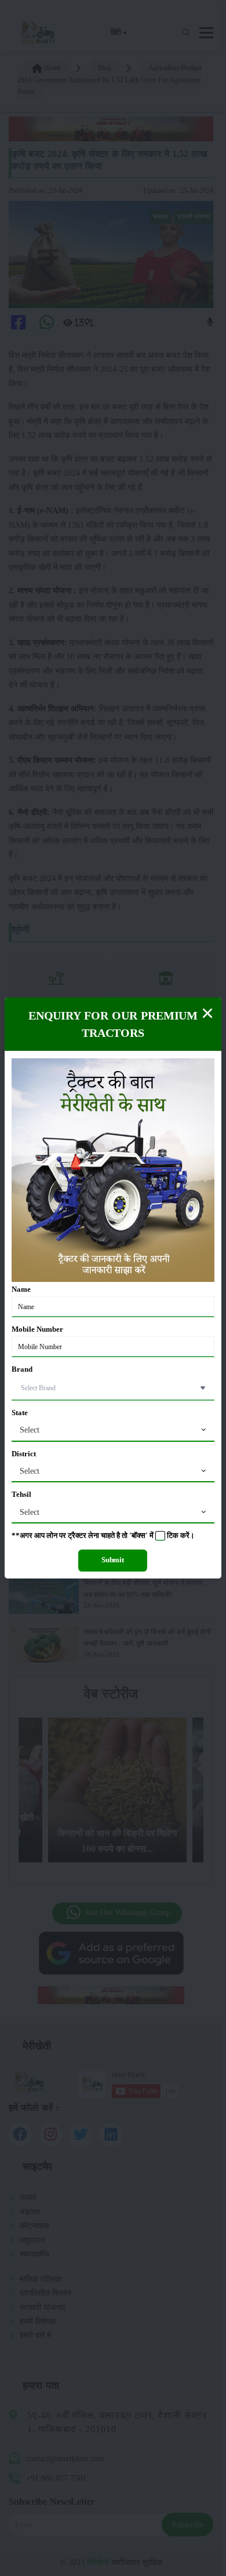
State (20, 1413)
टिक (173, 1536)
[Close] (207, 1013)
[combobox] (113, 1430)
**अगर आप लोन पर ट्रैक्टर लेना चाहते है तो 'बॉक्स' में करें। (103, 1536)
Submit (113, 1560)
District (24, 1454)
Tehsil (21, 1495)
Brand (22, 1369)
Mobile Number (37, 1329)
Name (21, 1289)
